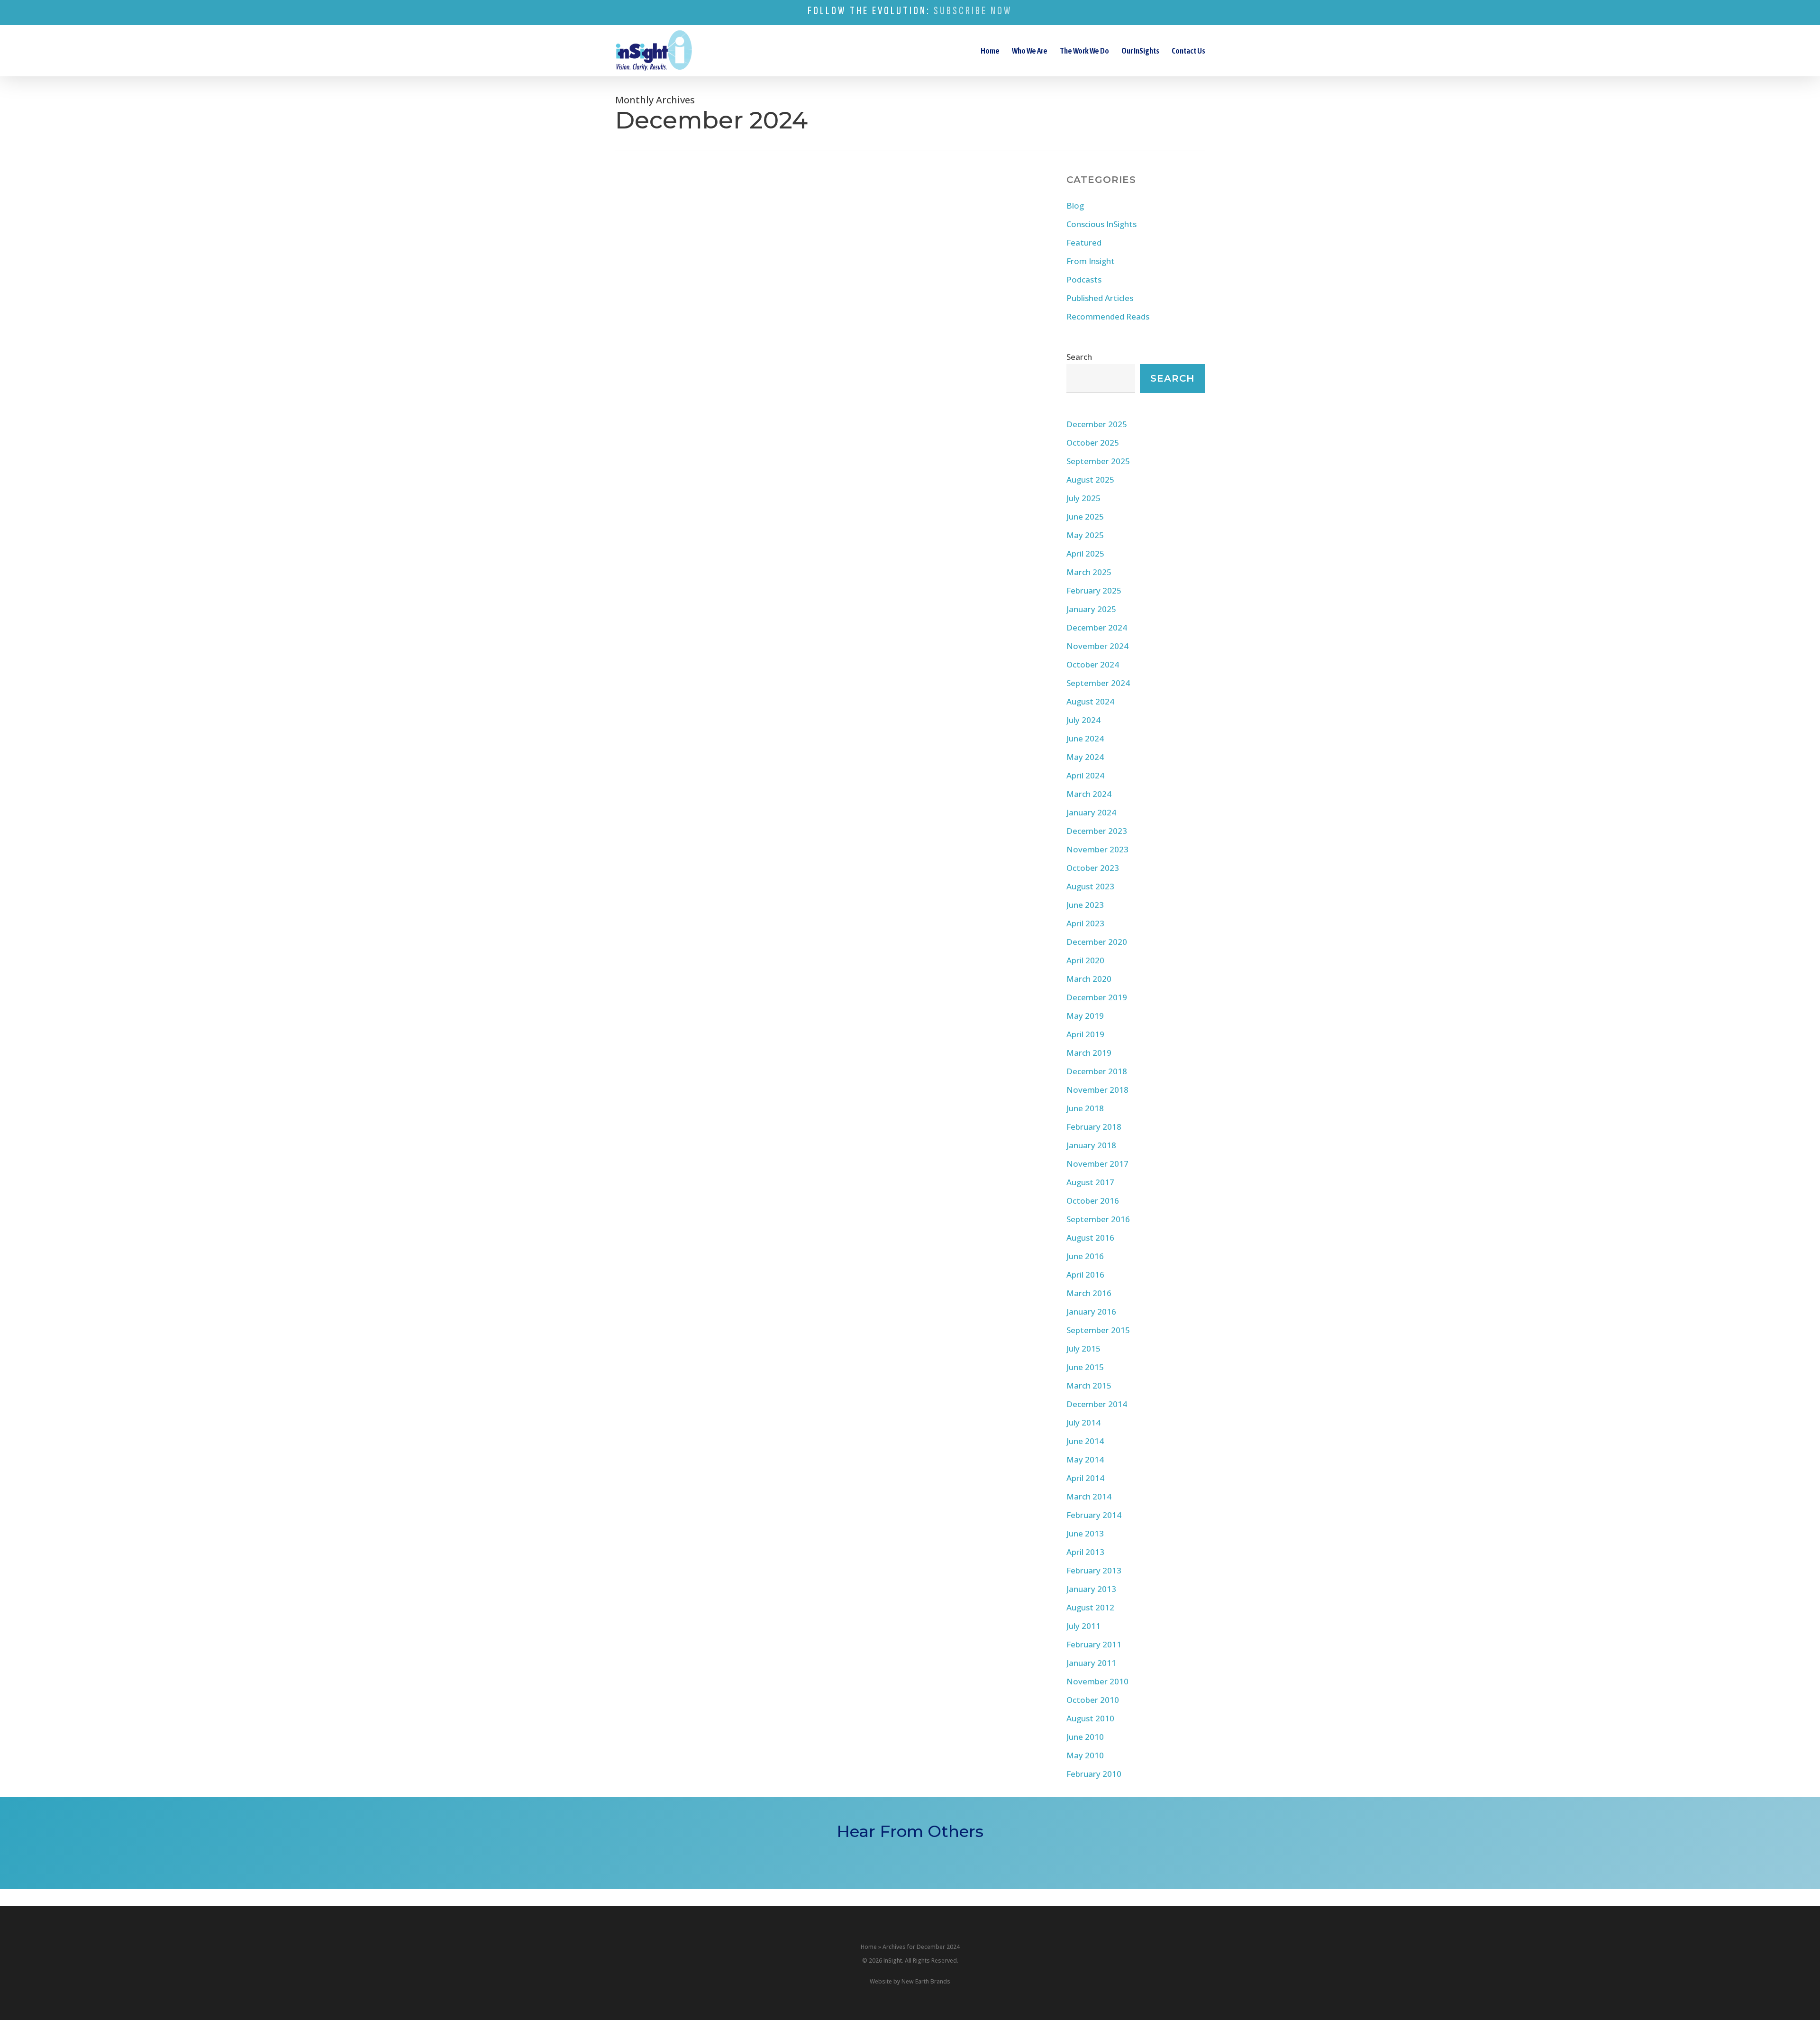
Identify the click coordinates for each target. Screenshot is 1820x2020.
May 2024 (1085, 757)
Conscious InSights (1101, 224)
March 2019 (1089, 1053)
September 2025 (1098, 461)
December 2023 (1097, 831)
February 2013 (1094, 1570)
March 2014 (1089, 1496)
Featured (1084, 242)
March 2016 (1089, 1293)
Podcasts (1084, 279)
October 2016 (1093, 1201)
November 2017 (1097, 1164)
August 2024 (1090, 701)
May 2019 (1085, 1016)
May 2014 (1085, 1459)
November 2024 (1097, 646)
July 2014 (1083, 1422)
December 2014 (1097, 1404)
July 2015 (1083, 1348)
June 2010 (1085, 1737)
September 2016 (1098, 1219)
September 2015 (1098, 1330)
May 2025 (1085, 535)
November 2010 (1097, 1681)
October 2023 (1093, 868)
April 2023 (1085, 923)
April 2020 (1085, 960)
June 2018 (1085, 1108)
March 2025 (1089, 572)
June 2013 (1085, 1533)
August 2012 (1090, 1607)
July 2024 (1083, 720)
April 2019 (1085, 1034)
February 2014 (1094, 1515)
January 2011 (1091, 1663)
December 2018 (1097, 1071)
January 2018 (1091, 1145)
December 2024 (1097, 627)
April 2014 (1085, 1478)
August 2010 (1090, 1718)
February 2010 (1094, 1774)
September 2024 (1098, 683)
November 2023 (1097, 849)
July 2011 (1083, 1626)
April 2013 (1085, 1552)
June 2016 (1085, 1256)
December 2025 (1097, 424)
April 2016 (1085, 1275)
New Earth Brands (926, 1981)
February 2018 (1094, 1127)
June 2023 (1085, 905)
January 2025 (1091, 609)
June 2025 (1085, 516)
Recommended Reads (1108, 316)
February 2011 (1094, 1644)
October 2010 (1093, 1700)
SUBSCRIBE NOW (973, 11)
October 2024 (1093, 664)
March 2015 (1089, 1385)
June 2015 (1085, 1367)
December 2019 (1097, 997)
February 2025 (1094, 590)
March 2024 (1089, 794)
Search (1079, 357)
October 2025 (1093, 443)
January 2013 (1091, 1589)
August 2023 (1090, 886)
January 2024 (1091, 812)
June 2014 (1085, 1441)
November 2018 (1097, 1090)
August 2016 (1090, 1238)
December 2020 (1097, 942)
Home (869, 1947)
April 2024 (1085, 775)
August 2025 (1090, 480)
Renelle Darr (648, 497)
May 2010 (1085, 1755)
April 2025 (1085, 553)
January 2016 (1091, 1312)
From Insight (670, 380)
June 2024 (1085, 738)
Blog (637, 380)
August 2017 (1090, 1182)
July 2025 (1083, 498)
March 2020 (1089, 979)
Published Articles (1100, 298)
